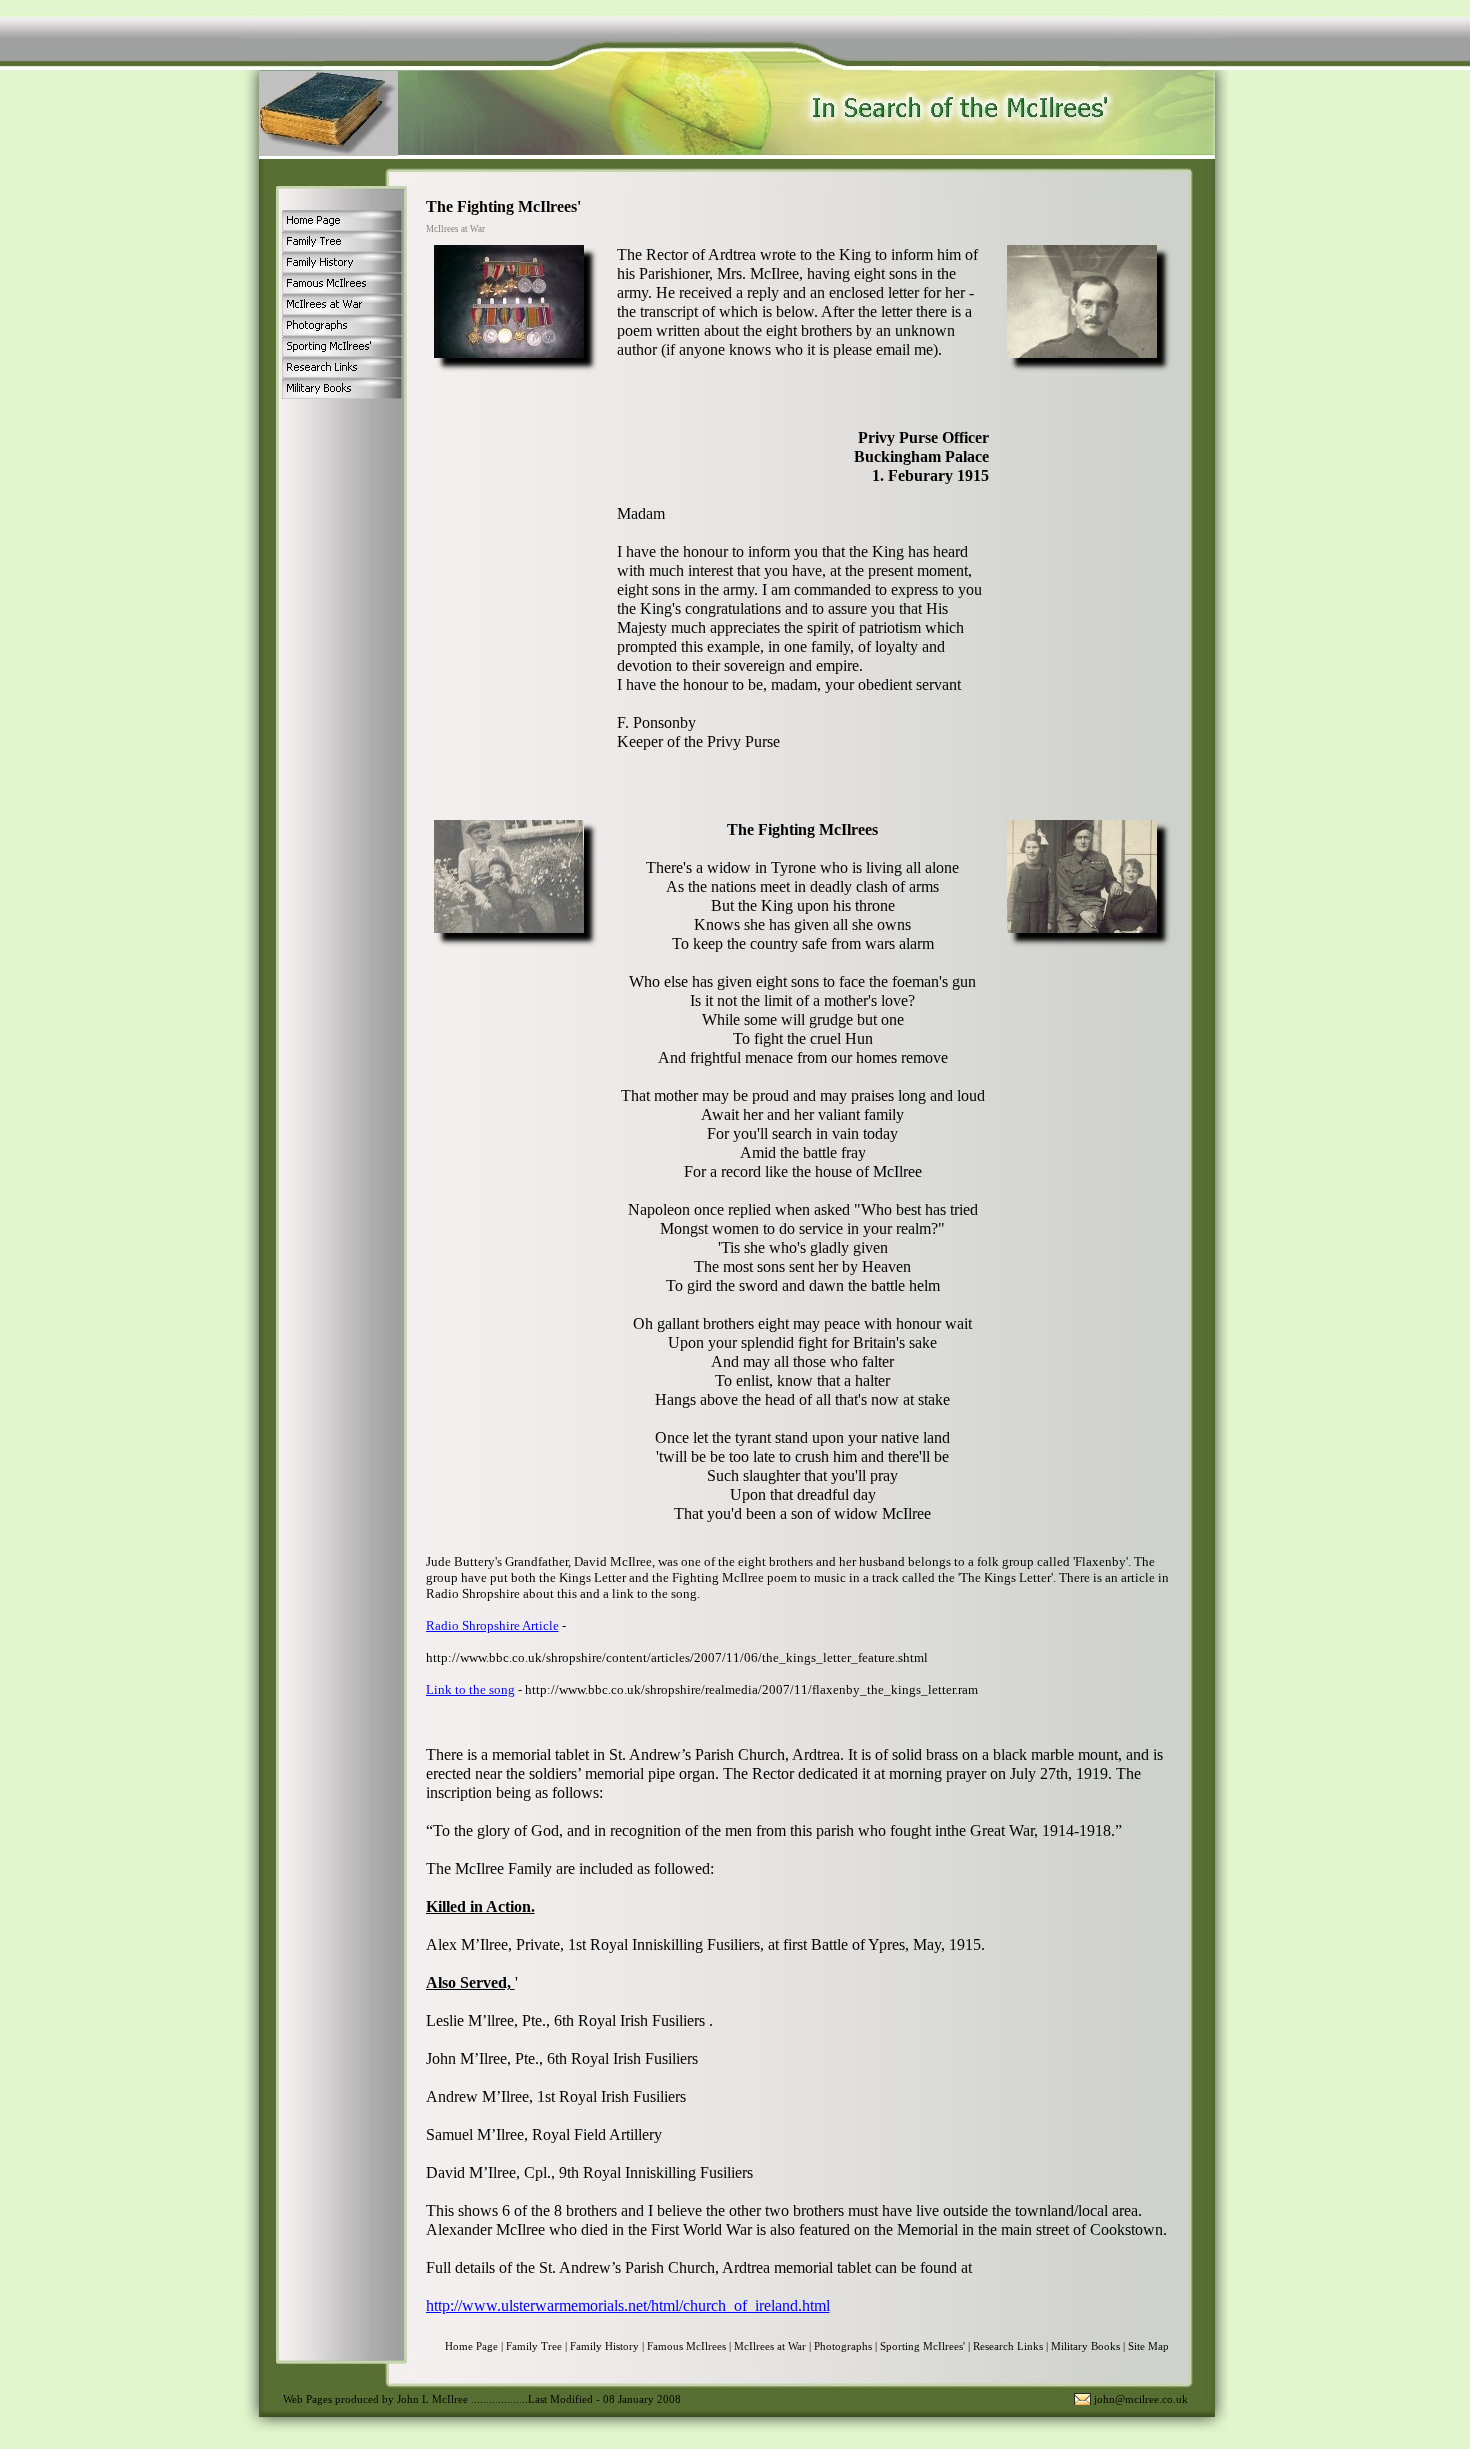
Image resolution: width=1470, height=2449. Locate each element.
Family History (604, 2346)
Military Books (1085, 2346)
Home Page (471, 2346)
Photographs (843, 2346)
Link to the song (470, 1689)
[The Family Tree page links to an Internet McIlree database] (342, 241)
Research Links (1008, 2346)
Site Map (1148, 2346)
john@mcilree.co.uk (1141, 2399)
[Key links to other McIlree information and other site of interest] (342, 367)
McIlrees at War (770, 2346)
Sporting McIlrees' (922, 2346)
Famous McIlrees (686, 2346)
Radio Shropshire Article (492, 1625)
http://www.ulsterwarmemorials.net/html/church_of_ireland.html (628, 2305)
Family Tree (534, 2346)
